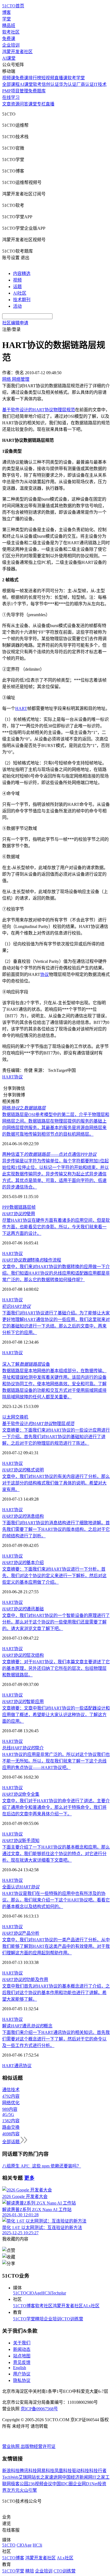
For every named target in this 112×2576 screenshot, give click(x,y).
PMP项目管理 (15, 91)
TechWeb (10, 2477)
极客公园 (20, 2484)
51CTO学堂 (24, 2319)
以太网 (9, 1417)
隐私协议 (22, 2380)
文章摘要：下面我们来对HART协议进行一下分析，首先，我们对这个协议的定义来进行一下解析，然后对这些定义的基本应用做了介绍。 (54, 1576)
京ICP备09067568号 (39, 2409)
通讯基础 (23, 1609)
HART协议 (13, 1077)
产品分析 (21, 1933)
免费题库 (37, 91)
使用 (19, 1214)
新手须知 (21, 1841)
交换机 (22, 1417)
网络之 (24, 1108)
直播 (50, 104)
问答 (24, 104)
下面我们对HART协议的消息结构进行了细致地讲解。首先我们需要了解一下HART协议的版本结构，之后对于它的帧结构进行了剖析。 (56, 1529)
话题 (17, 287)
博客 (7, 12)
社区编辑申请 (15, 323)
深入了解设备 (26, 1364)
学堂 (7, 19)
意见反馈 (22, 2362)
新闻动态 (22, 2349)
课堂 (33, 104)
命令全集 (21, 1794)
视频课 (9, 78)
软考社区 (11, 32)
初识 (16, 1306)
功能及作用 (25, 1980)
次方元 (13, 2490)
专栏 (41, 104)
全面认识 (21, 1887)
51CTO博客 (24, 2306)
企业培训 (11, 45)
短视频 (48, 78)
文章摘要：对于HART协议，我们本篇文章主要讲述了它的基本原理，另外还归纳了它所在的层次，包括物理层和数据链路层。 (56, 1668)
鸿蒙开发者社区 (17, 52)
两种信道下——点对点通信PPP (49, 1154)
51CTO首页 (13, 6)
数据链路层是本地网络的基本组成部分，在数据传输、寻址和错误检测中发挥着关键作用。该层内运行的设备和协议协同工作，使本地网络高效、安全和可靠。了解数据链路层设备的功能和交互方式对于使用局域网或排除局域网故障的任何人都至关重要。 (54, 1384)
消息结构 (23, 1516)
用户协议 (22, 2374)
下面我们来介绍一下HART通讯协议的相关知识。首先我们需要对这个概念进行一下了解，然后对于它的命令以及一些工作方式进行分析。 (56, 2039)
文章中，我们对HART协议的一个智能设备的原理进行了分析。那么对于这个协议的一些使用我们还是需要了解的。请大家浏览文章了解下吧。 (56, 1622)
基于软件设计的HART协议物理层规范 (39, 410)
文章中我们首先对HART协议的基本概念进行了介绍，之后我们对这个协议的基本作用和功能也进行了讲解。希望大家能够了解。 (56, 1993)
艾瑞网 (25, 2477)
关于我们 (22, 2343)
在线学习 (11, 97)
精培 (39, 2319)
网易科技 (46, 2471)
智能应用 (23, 1702)
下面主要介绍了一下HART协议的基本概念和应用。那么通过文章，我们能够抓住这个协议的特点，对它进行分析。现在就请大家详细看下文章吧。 (56, 1854)
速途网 (55, 2477)
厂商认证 (85, 84)
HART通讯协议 (17, 2066)
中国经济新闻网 (77, 2477)
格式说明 (23, 1470)
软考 (37, 84)
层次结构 (23, 1655)
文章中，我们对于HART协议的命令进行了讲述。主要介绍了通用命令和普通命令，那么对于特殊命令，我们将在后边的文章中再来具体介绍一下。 (56, 1807)
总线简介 (23, 1748)
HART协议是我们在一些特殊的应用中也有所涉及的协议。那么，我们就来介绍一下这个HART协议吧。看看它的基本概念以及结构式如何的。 (56, 1900)
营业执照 (11, 2446)
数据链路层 (20, 1207)
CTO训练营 (72, 2319)
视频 (17, 280)
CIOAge (34, 2293)
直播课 (61, 78)
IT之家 (99, 2477)
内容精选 (22, 273)
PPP (6, 1207)
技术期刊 (22, 300)
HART (21, 708)
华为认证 (68, 84)
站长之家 (40, 2477)
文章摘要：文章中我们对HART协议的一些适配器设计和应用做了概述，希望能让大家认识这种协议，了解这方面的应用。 (56, 1715)
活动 (17, 306)
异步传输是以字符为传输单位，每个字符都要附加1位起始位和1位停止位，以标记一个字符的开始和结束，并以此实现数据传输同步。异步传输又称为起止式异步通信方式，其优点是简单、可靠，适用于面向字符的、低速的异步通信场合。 (55, 1174)
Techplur (58, 2293)
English (20, 2368)
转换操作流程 (32, 1260)
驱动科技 (80, 2471)
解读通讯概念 (27, 2026)
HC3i (46, 2293)
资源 (15, 104)
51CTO (20, 2293)
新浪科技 (11, 2471)
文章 (7, 104)
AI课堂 (9, 58)
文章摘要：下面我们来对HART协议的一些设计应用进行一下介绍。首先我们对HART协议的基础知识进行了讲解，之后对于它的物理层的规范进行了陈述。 (56, 1437)
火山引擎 (28, 2490)
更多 (29, 2178)
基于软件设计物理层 (38, 1424)
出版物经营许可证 (38, 2446)
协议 (45, 974)
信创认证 (50, 84)
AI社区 (20, 293)
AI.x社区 (91, 2306)
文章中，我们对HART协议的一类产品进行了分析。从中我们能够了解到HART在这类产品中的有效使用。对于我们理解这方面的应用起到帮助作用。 (56, 1946)
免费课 (9, 39)
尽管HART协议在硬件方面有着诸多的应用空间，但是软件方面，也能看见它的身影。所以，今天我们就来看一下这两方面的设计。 (56, 1227)
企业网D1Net (85, 2484)
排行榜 (35, 78)
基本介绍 (23, 1563)
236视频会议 (40, 2484)
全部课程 (11, 84)
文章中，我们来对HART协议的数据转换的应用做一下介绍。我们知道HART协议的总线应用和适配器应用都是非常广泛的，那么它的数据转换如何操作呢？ (56, 1273)
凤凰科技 (63, 2471)
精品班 (9, 25)
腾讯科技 (28, 2471)
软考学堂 (76, 78)
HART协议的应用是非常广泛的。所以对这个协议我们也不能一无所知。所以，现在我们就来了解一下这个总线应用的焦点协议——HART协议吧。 (56, 1761)
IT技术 (100, 84)
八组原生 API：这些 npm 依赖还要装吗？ (42, 2166)
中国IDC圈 (63, 2484)
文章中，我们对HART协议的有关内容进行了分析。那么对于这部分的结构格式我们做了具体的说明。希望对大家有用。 (56, 1483)
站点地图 (22, 2356)
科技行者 (98, 2471)
